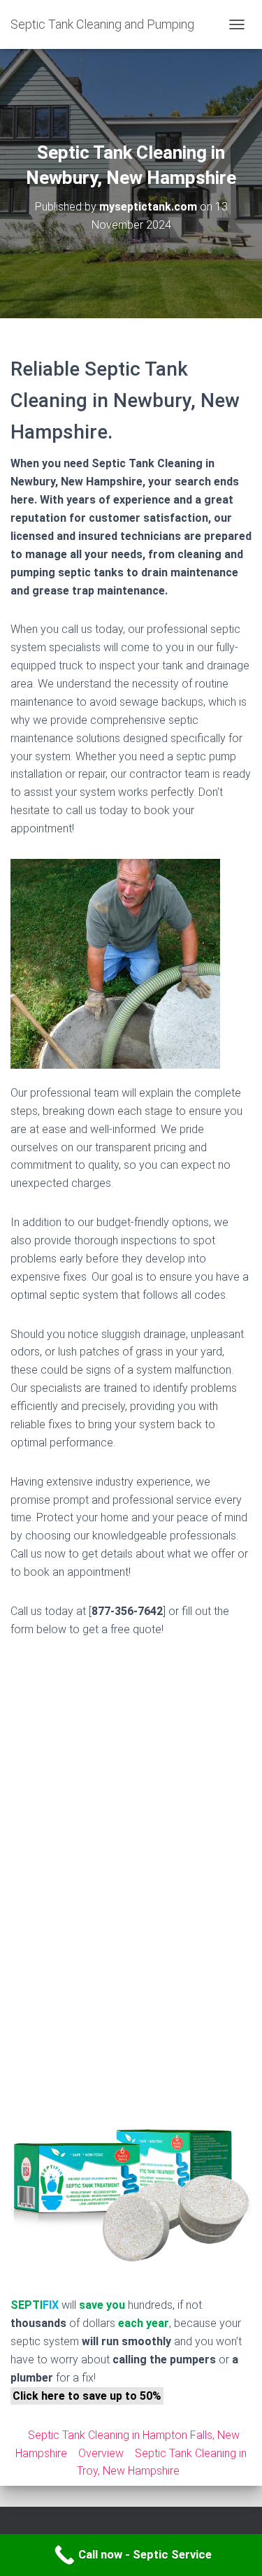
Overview (101, 2453)
